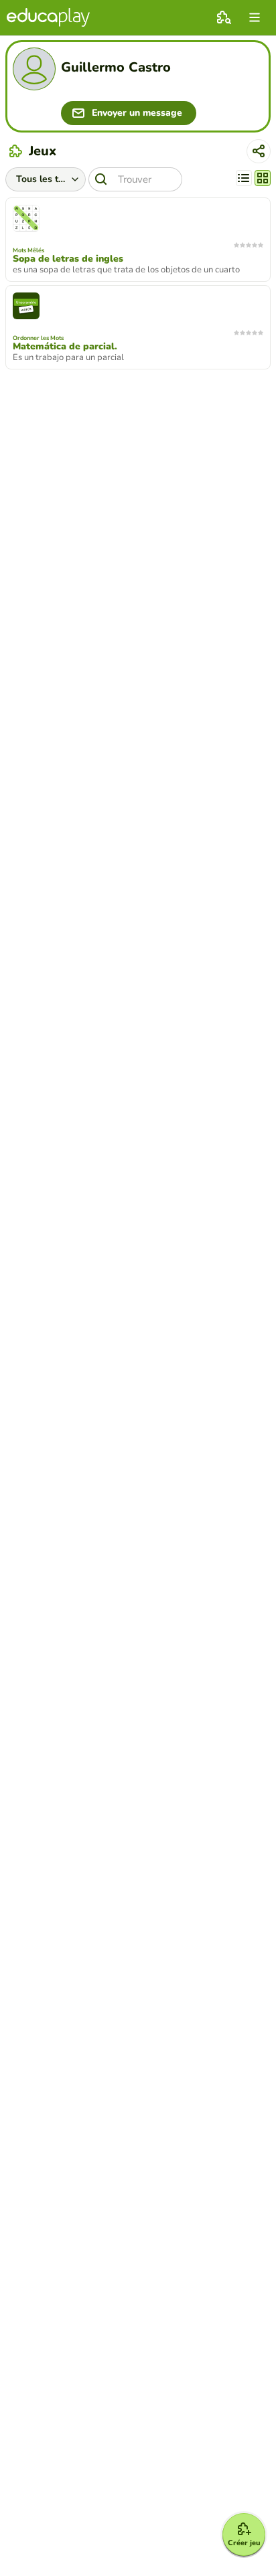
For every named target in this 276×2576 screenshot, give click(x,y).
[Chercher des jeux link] (224, 17)
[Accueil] (48, 17)
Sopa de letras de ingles (68, 259)
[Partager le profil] (259, 151)
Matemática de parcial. (65, 347)
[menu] (255, 17)
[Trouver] (101, 179)
